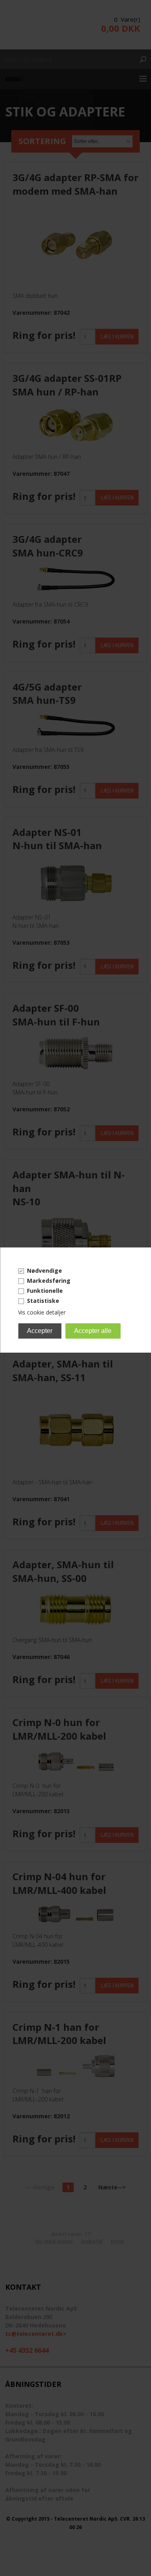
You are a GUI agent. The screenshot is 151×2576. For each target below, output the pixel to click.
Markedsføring (49, 1281)
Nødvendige (44, 1271)
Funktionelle (45, 1291)
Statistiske (43, 1301)
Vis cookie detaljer (42, 1312)
